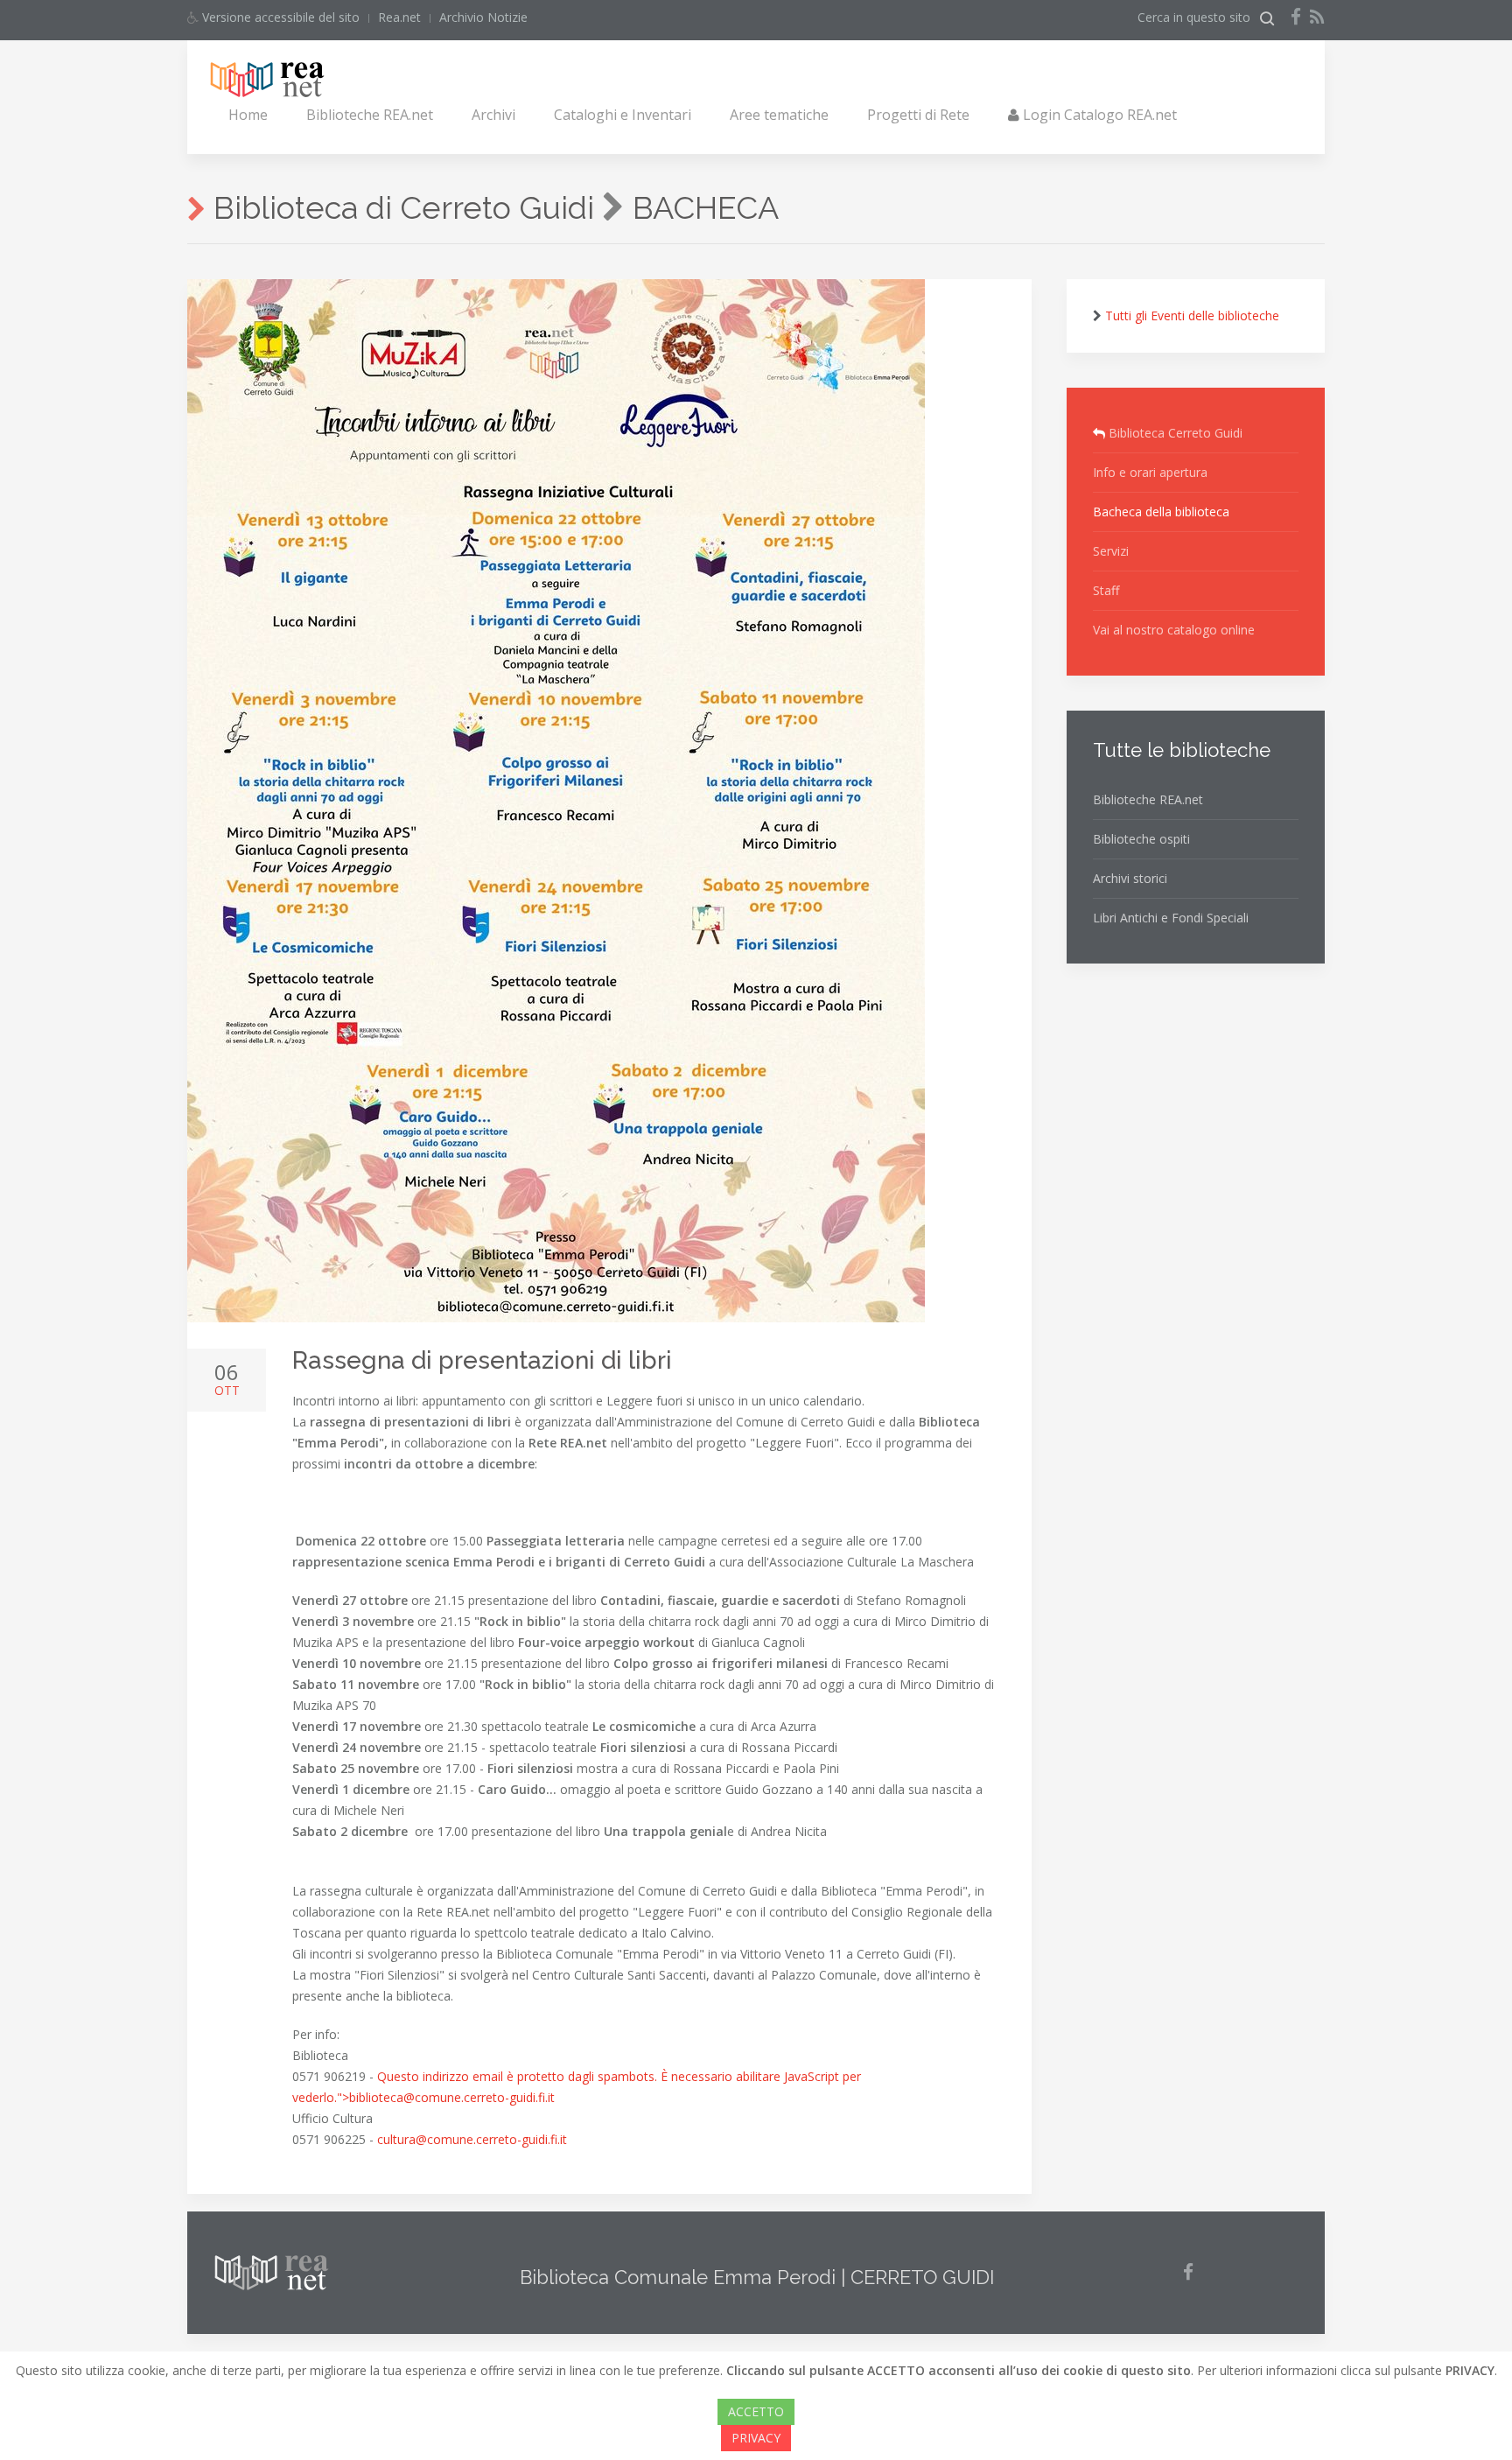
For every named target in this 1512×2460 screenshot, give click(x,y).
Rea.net (399, 17)
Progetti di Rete (918, 115)
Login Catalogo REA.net (1098, 115)
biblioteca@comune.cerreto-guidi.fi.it (452, 2097)
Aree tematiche (779, 115)
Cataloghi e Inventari (623, 115)
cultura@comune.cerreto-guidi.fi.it (472, 2139)
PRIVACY (756, 2438)
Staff (1106, 590)
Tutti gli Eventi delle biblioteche (1192, 315)
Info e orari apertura (1150, 472)
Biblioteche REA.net (370, 115)
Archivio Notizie (483, 17)
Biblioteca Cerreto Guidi (1174, 433)
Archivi (493, 115)
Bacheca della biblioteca (1161, 512)
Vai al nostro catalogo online (1174, 630)
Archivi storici (1130, 878)
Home (248, 115)
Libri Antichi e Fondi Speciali (1171, 918)
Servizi (1111, 551)
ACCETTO (756, 2411)
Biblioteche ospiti (1141, 839)
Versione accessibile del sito (279, 17)
